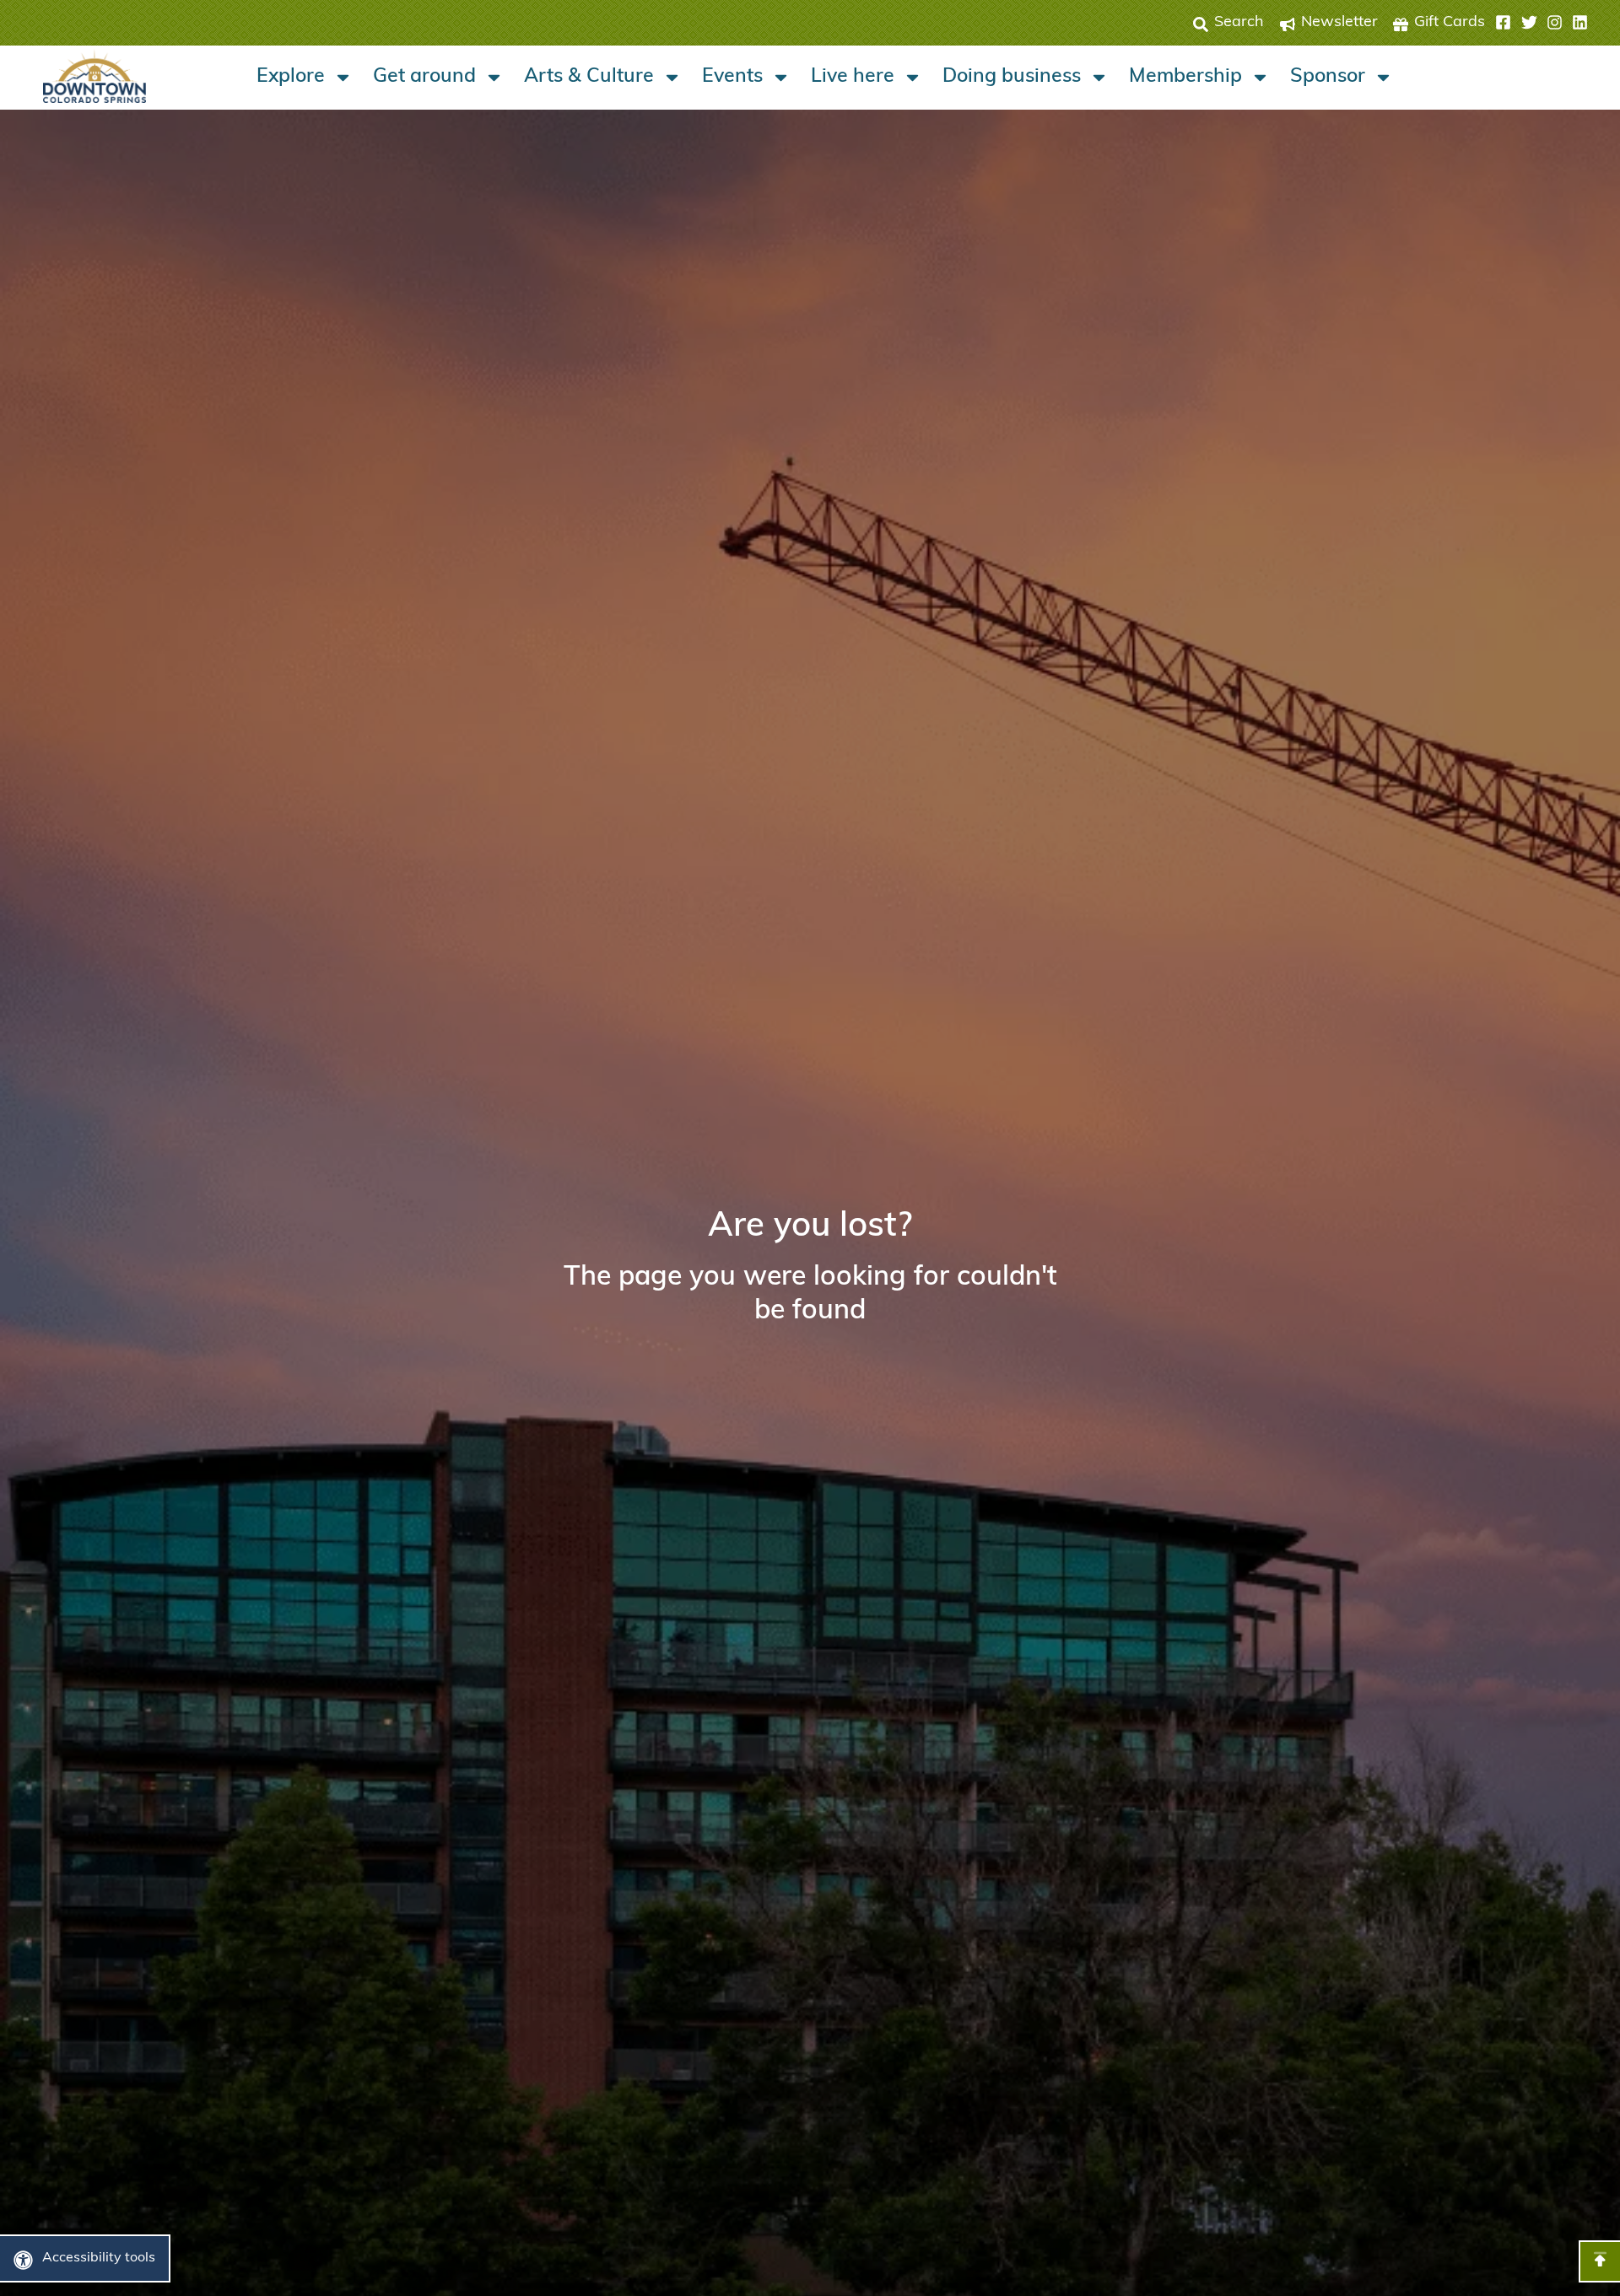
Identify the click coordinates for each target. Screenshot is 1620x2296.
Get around (424, 77)
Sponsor (1328, 77)
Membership (1185, 77)
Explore (291, 77)
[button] (1542, 23)
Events (732, 77)
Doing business (1012, 77)
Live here (853, 77)
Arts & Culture (589, 77)
